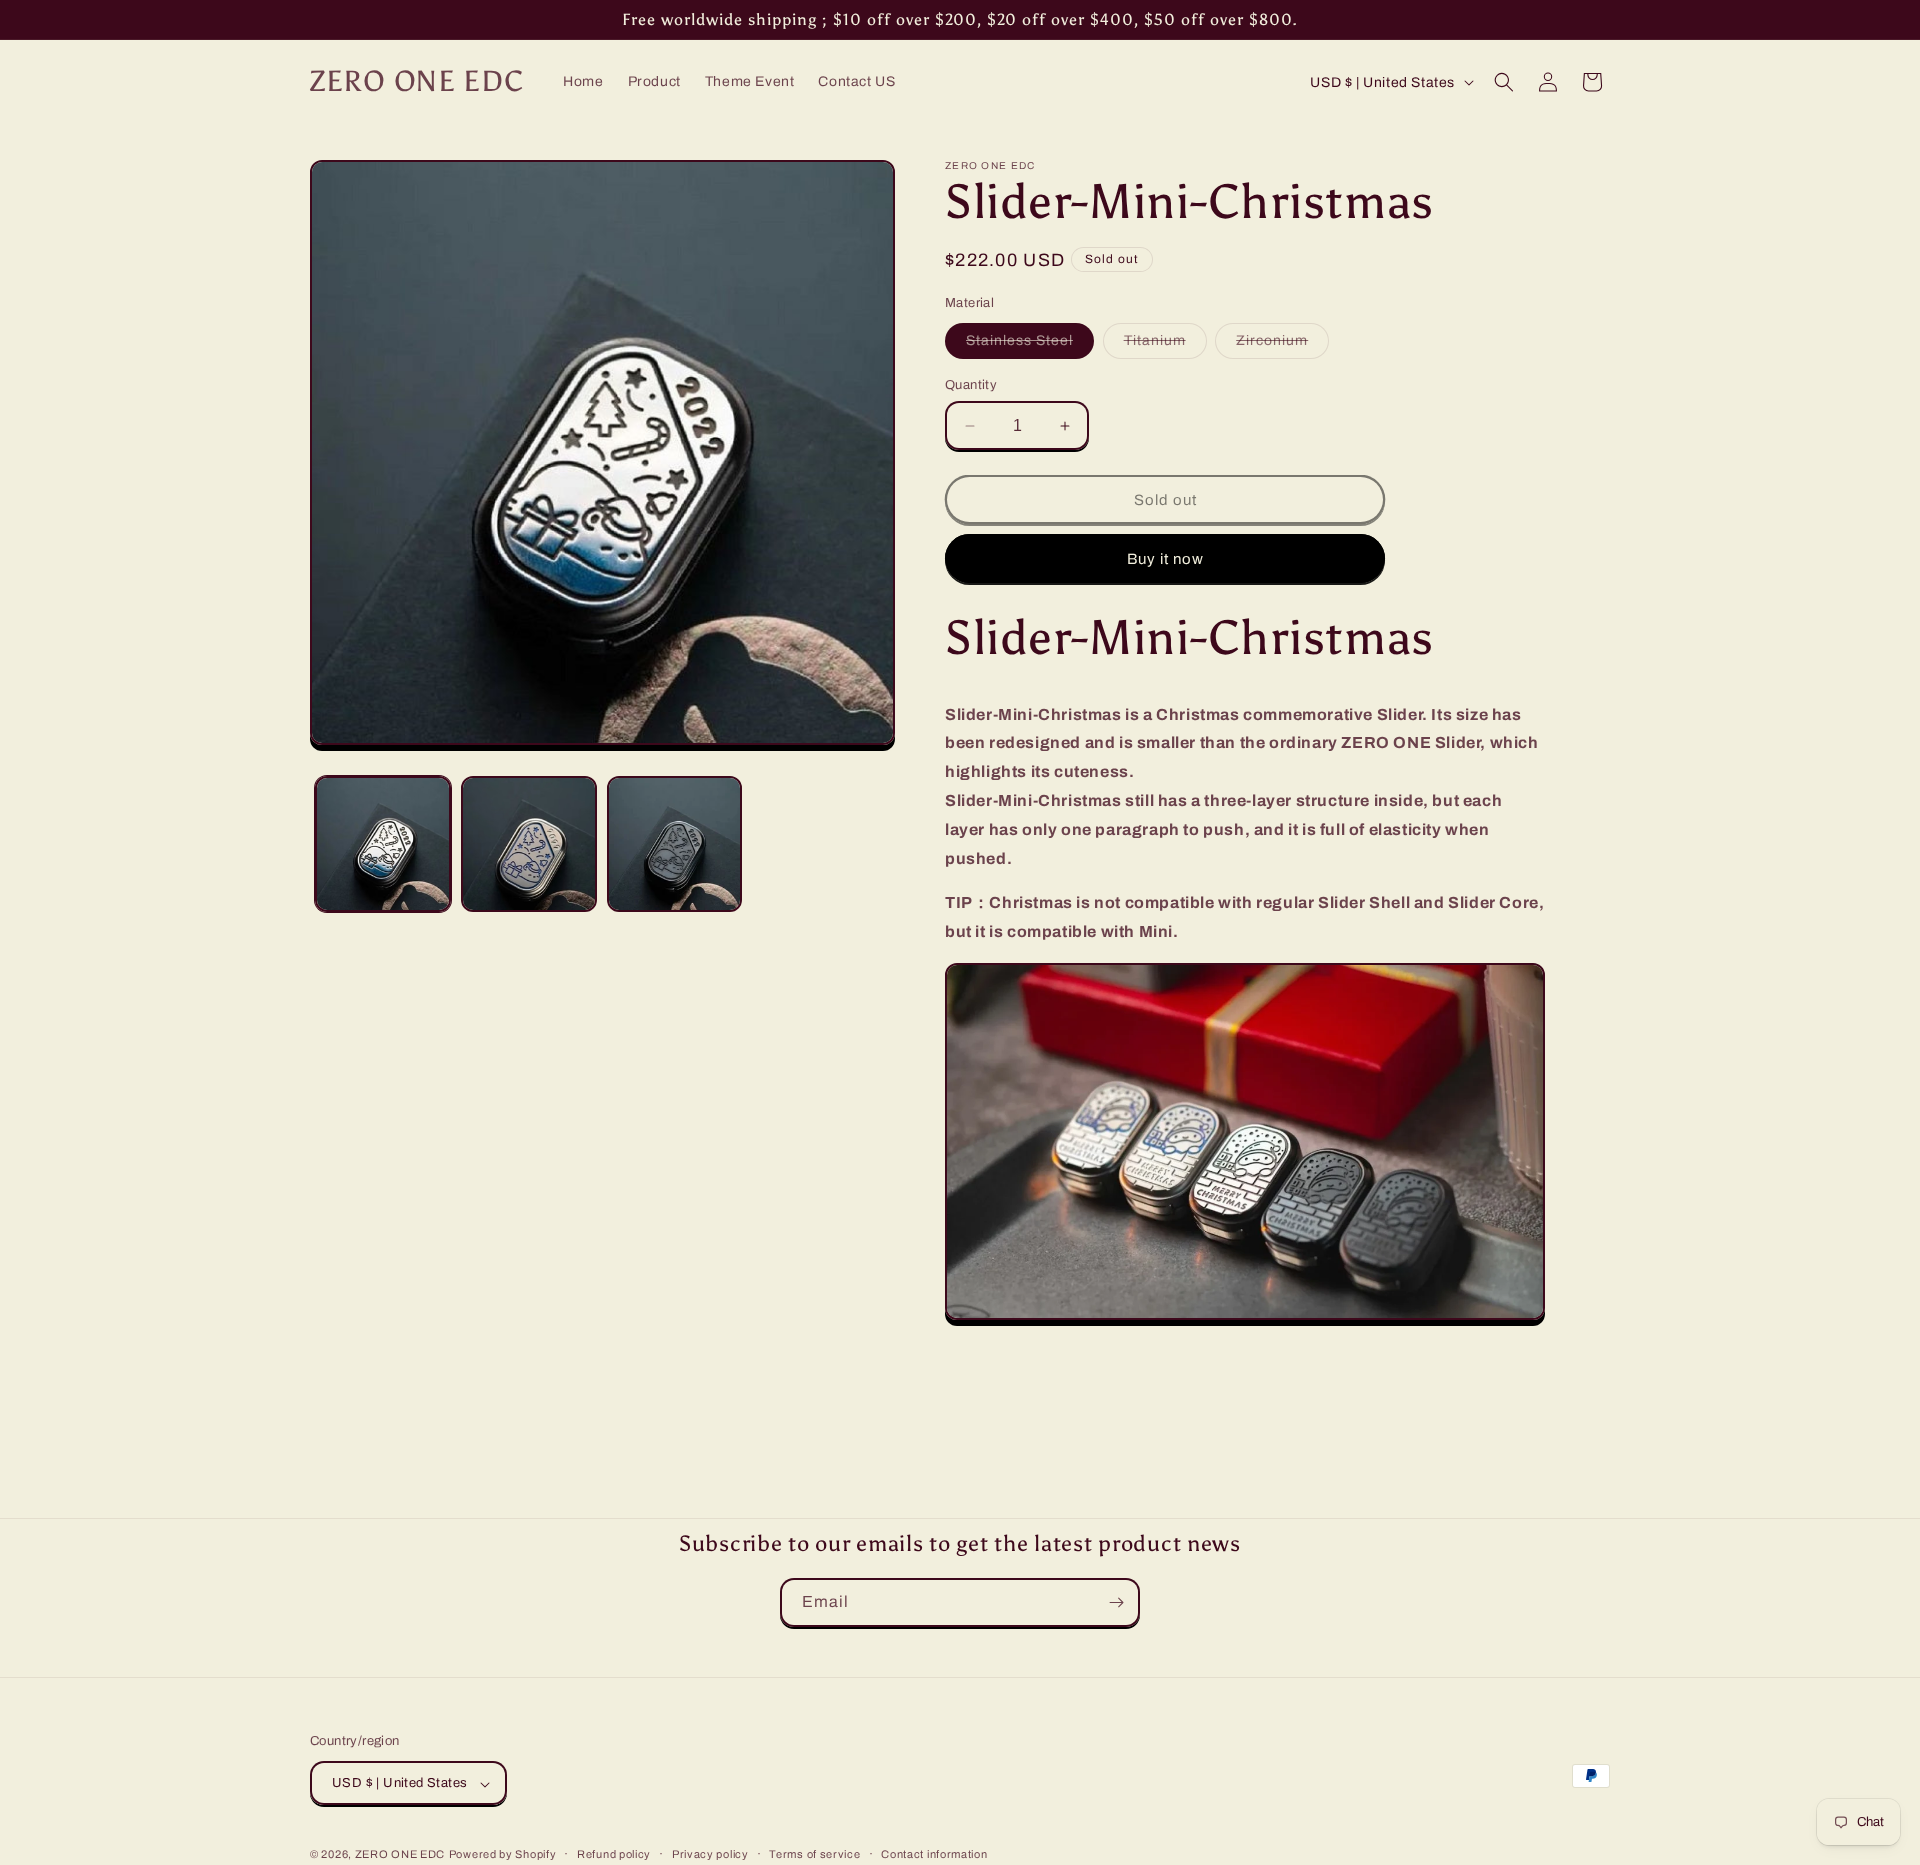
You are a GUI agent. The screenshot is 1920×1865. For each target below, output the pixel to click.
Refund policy (614, 1854)
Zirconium (1282, 345)
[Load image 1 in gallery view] (383, 844)
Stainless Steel (1030, 345)
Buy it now (1165, 559)
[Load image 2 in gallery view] (529, 844)
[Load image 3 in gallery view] (675, 844)
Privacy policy (710, 1854)
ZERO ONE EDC (400, 1855)
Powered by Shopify (503, 1855)
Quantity (971, 385)
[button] (1504, 82)
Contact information (934, 1854)
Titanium (1165, 345)
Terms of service (814, 1854)
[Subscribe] (1116, 1602)
